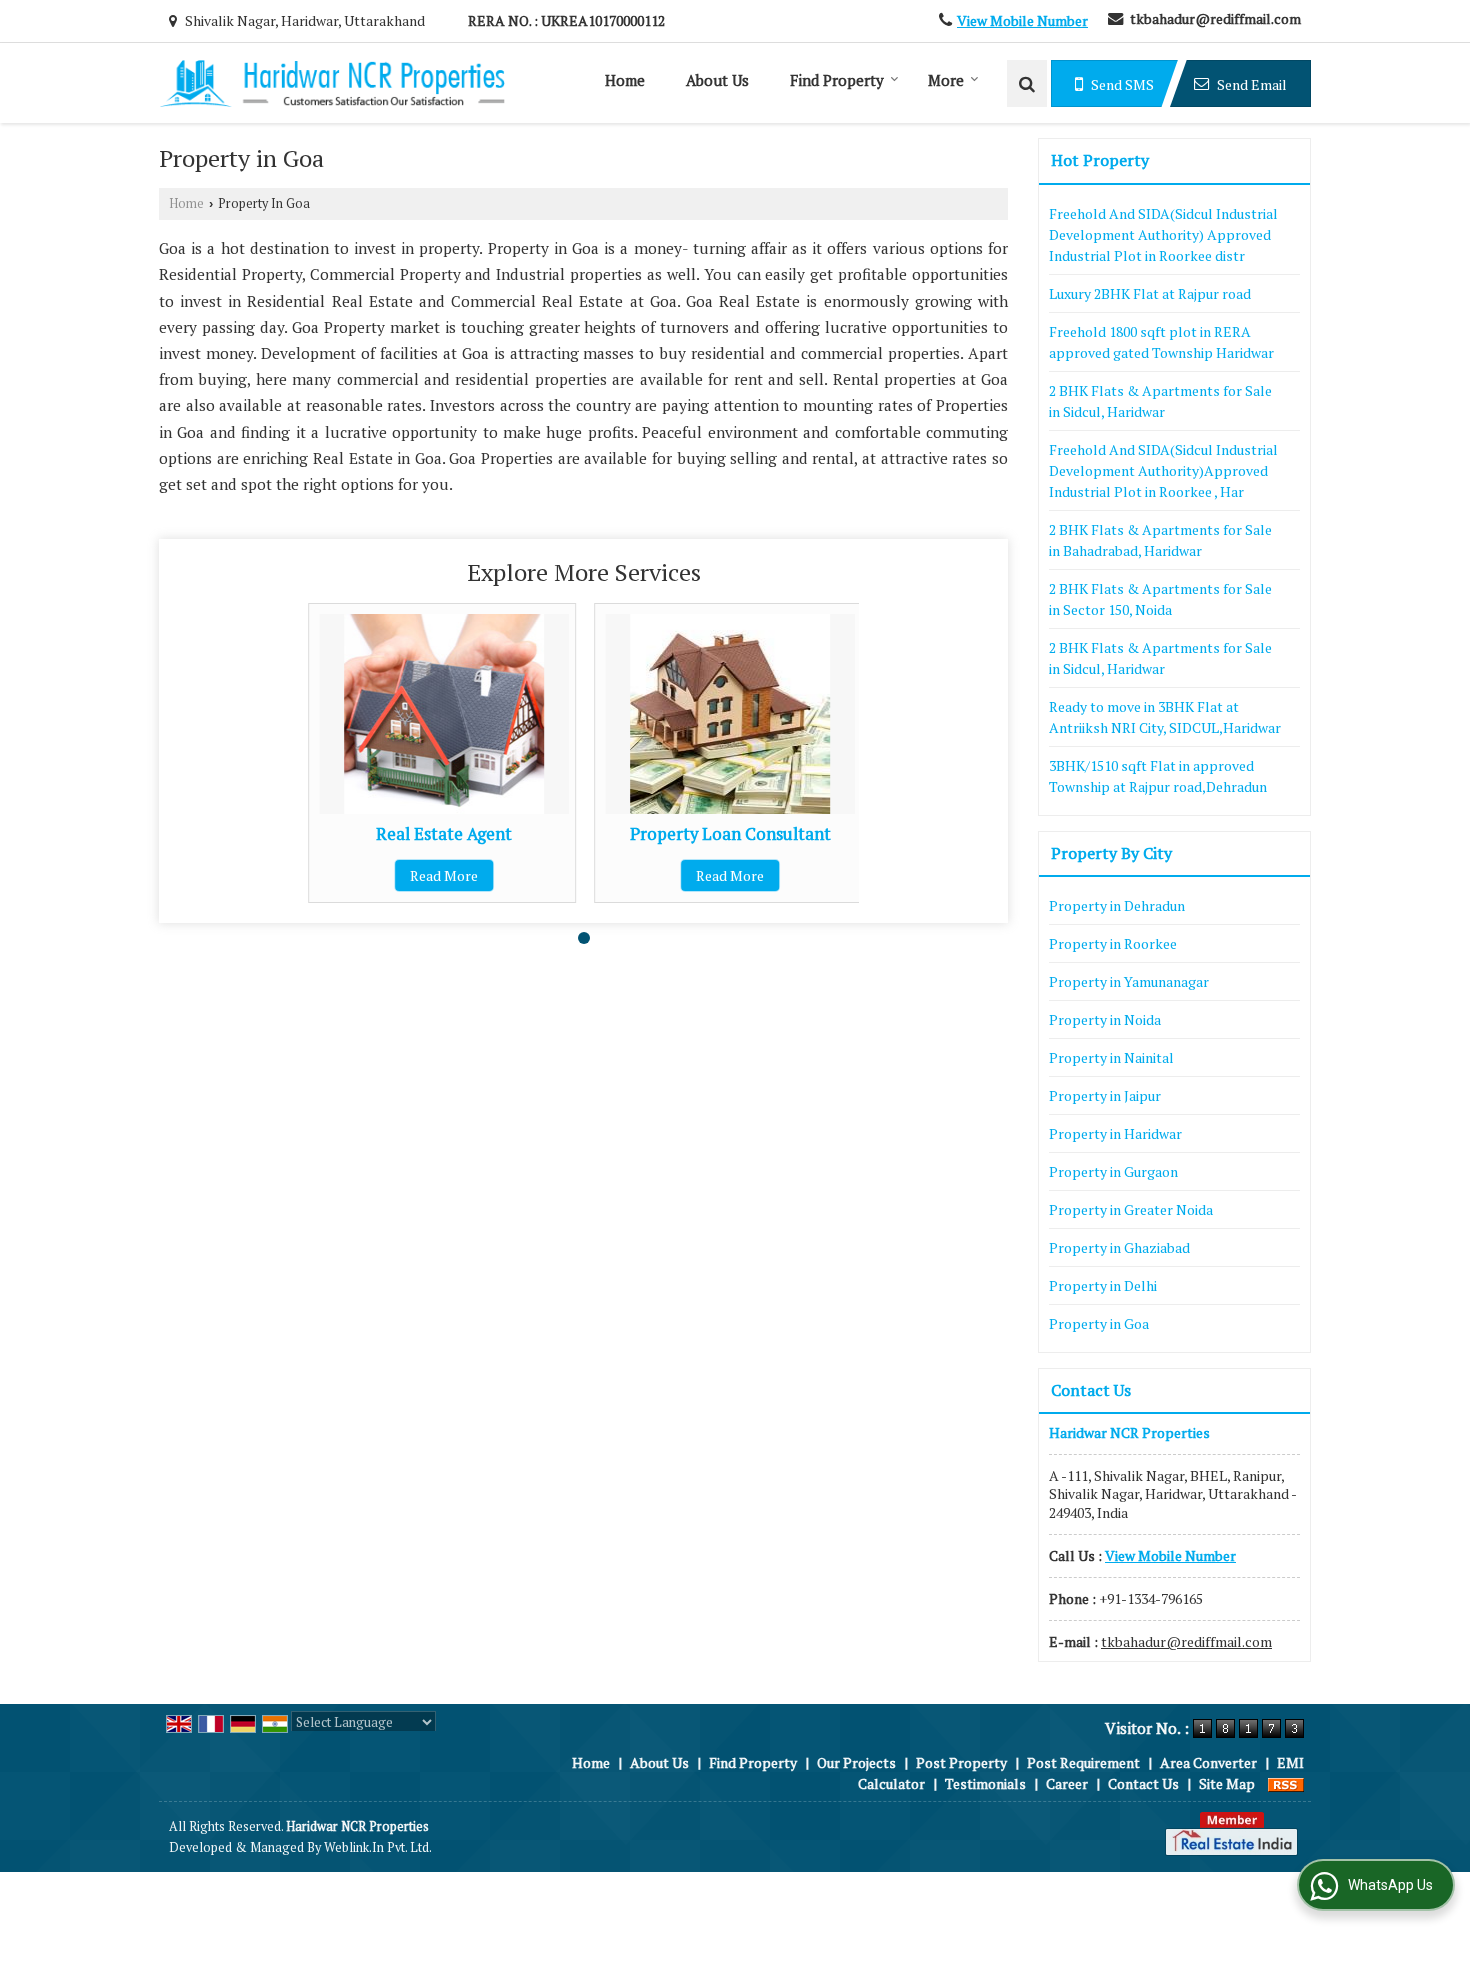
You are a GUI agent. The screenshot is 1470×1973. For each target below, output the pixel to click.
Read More (444, 875)
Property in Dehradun (1117, 905)
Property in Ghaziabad (1119, 1247)
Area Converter (1208, 1762)
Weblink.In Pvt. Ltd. (378, 1847)
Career (1067, 1783)
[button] (1022, 20)
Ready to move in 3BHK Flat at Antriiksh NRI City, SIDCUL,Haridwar (1165, 717)
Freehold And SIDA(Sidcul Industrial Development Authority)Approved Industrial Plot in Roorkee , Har (1163, 470)
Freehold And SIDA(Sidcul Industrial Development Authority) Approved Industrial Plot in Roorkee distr (1163, 234)
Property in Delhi (1103, 1285)
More (946, 80)
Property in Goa (1099, 1323)
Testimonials (985, 1783)
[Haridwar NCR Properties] (332, 83)
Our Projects (856, 1762)
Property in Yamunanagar (1129, 981)
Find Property (837, 80)
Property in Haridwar (1115, 1133)
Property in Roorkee (1113, 943)
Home (625, 80)
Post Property (961, 1762)
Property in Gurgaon (1113, 1171)
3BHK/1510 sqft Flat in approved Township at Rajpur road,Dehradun (1158, 776)
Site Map (1227, 1783)
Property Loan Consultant (730, 834)
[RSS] (1286, 1783)
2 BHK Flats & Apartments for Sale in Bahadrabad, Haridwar (1160, 540)
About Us (717, 80)
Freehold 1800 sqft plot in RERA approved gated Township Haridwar (1161, 342)
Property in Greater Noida (1131, 1209)
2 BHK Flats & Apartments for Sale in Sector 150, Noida (1160, 599)
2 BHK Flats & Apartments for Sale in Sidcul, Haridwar (1160, 401)
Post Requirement (1083, 1762)
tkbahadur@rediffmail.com (1215, 18)
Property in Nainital (1111, 1057)
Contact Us (1143, 1783)
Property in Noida (1105, 1019)
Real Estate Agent (444, 834)
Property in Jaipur (1105, 1095)
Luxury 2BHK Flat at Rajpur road (1150, 293)
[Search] (1027, 83)
